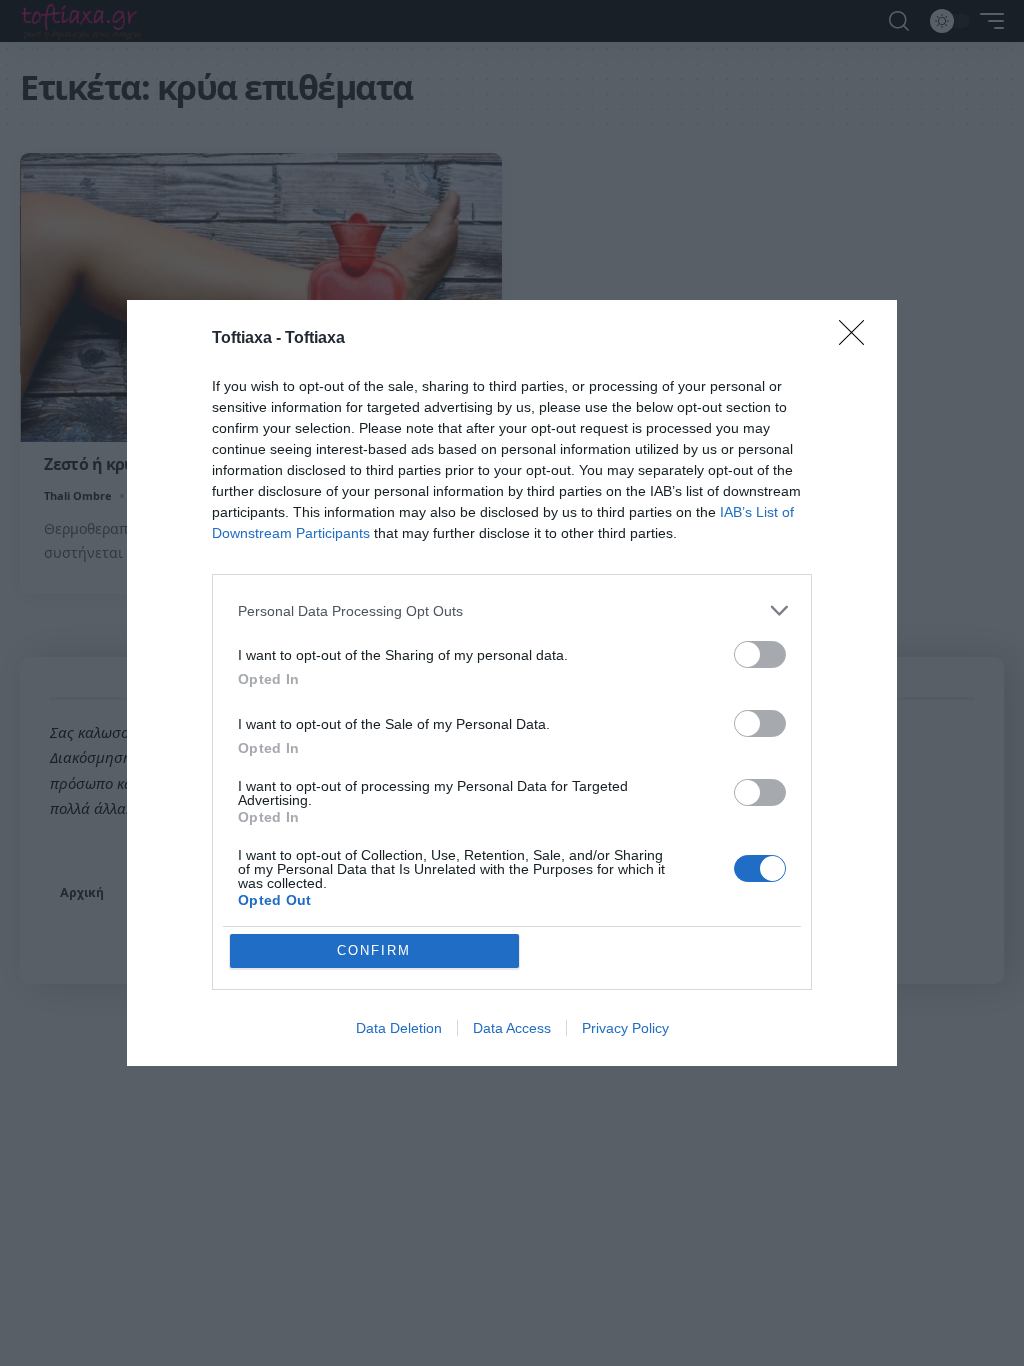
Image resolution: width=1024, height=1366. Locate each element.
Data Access (512, 1028)
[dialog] (512, 683)
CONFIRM (374, 950)
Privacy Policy (625, 1028)
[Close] (858, 339)
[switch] (760, 654)
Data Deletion (399, 1028)
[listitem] (512, 610)
